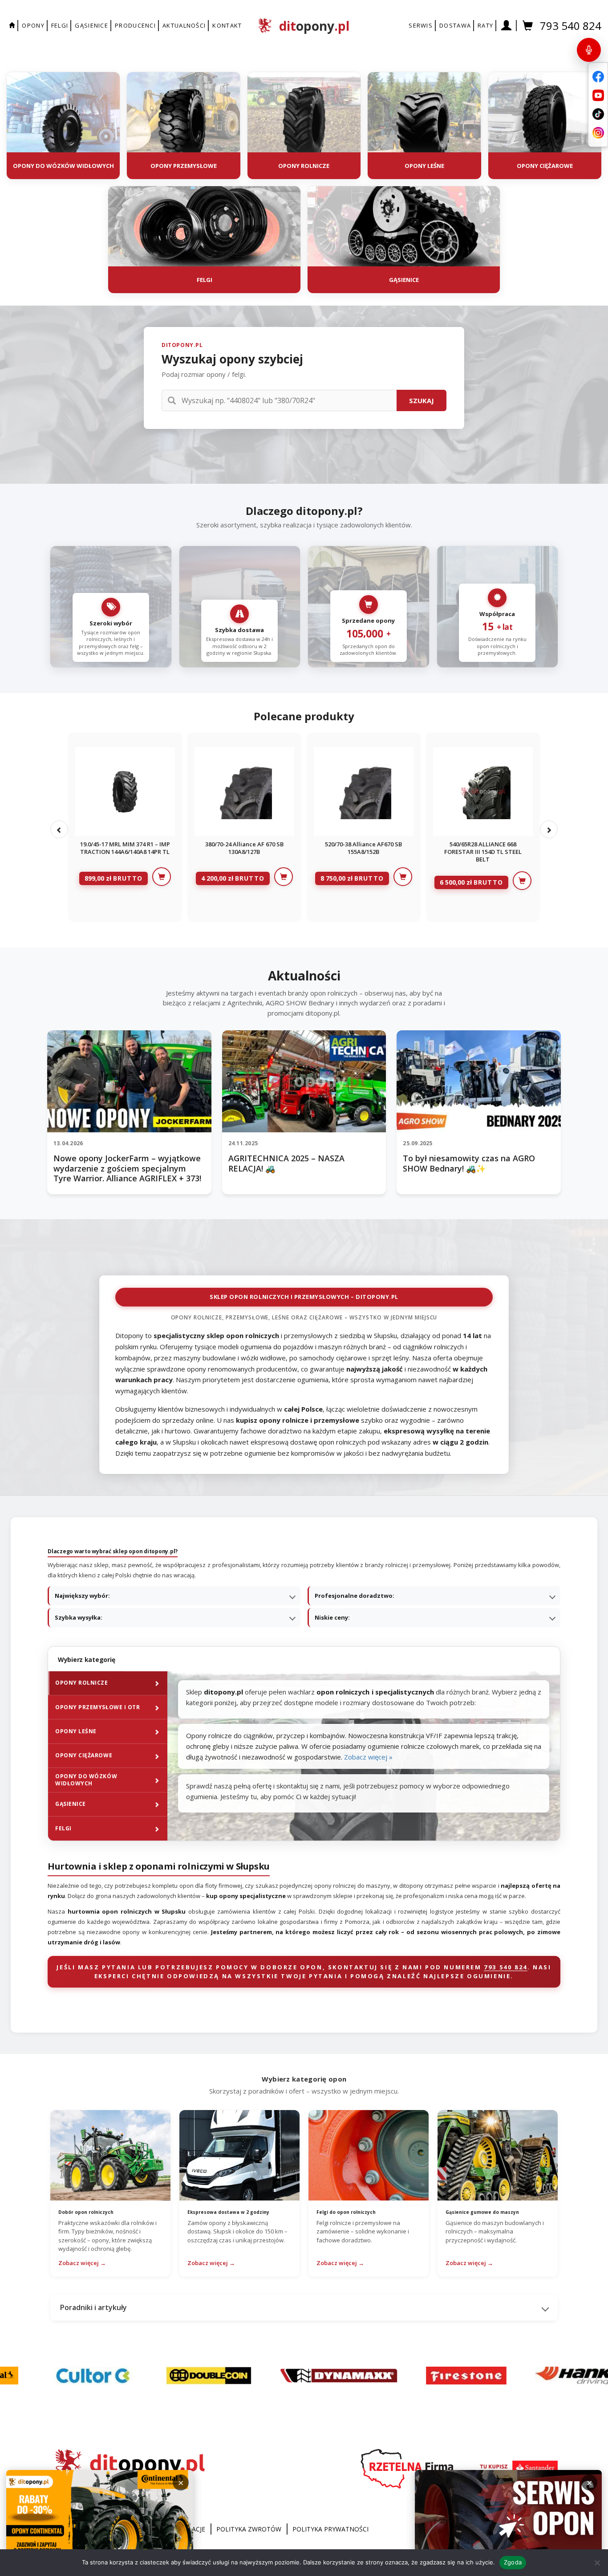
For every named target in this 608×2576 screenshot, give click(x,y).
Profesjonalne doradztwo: (355, 1596)
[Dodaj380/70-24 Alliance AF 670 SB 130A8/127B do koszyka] (284, 877)
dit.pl (314, 26)
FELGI (60, 25)
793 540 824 (571, 26)
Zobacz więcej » (368, 1757)
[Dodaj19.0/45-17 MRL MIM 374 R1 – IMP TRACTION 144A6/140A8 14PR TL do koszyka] (162, 877)
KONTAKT (227, 25)
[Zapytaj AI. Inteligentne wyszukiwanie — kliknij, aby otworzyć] (589, 50)
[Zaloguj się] (507, 26)
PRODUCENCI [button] (135, 25)
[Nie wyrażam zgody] (597, 2563)
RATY (485, 25)
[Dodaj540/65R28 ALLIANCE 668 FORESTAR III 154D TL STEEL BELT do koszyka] (522, 881)
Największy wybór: (82, 1596)
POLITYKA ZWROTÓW (249, 2529)
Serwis (421, 25)
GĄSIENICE (91, 25)
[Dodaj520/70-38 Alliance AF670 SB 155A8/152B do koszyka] (403, 877)
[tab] (107, 1683)
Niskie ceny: (332, 1617)
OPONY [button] (33, 25)
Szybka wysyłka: (79, 1617)
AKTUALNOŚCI (184, 25)
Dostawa (455, 25)
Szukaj (422, 400)
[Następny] (549, 829)
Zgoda (513, 2562)
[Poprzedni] (59, 829)
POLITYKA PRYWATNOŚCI (330, 2529)
